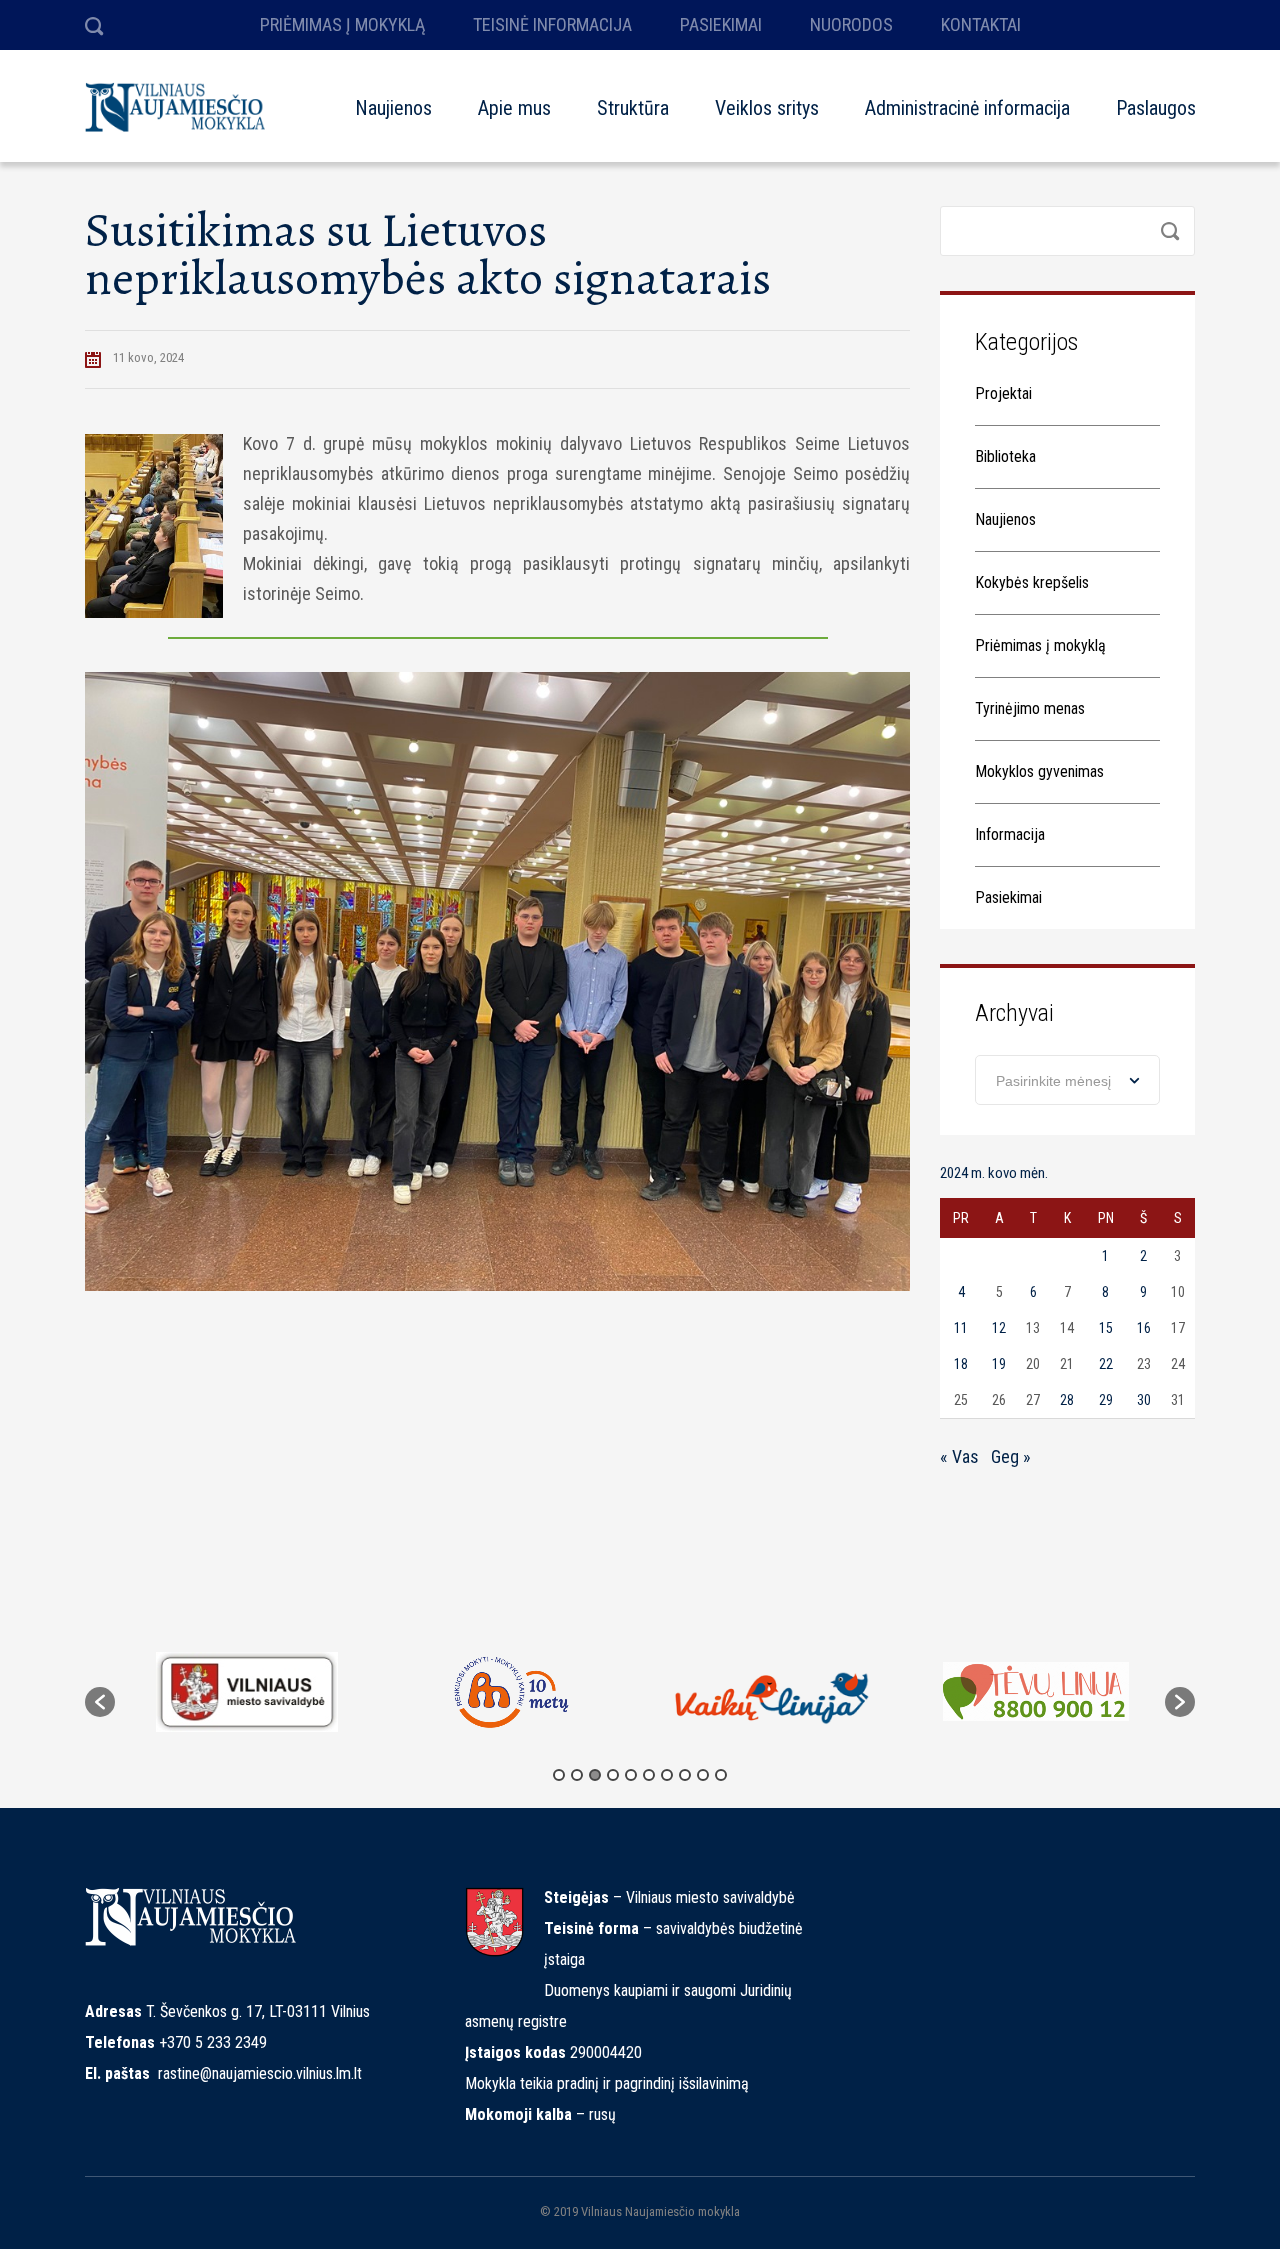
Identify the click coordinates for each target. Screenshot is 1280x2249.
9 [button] (703, 1775)
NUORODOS (851, 24)
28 (1067, 1400)
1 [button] (559, 1775)
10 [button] (721, 1775)
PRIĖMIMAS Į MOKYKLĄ (342, 24)
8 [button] (685, 1775)
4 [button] (613, 1775)
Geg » (1011, 1456)
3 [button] (595, 1775)
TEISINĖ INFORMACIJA (552, 24)
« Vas (959, 1456)
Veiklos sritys (767, 108)
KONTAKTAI (981, 24)
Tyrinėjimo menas (1030, 708)
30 (1144, 1400)
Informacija (1010, 834)
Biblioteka (1005, 456)
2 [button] (577, 1775)
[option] (246, 1692)
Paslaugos (1156, 108)
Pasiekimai (1008, 897)
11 (961, 1328)
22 (1106, 1364)
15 (1106, 1328)
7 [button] (667, 1775)
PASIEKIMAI (721, 24)
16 (1144, 1328)
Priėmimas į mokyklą (1040, 645)
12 (999, 1328)
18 (961, 1364)
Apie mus (514, 108)
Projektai (1003, 393)
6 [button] (649, 1775)
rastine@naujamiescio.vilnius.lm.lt (260, 2073)
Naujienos (393, 108)
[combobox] (1067, 1080)
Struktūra (633, 108)
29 (1106, 1400)
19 (999, 1364)
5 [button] (631, 1775)
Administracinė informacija (967, 108)
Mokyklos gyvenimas (1039, 771)
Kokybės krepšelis (1032, 582)
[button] (100, 1702)
